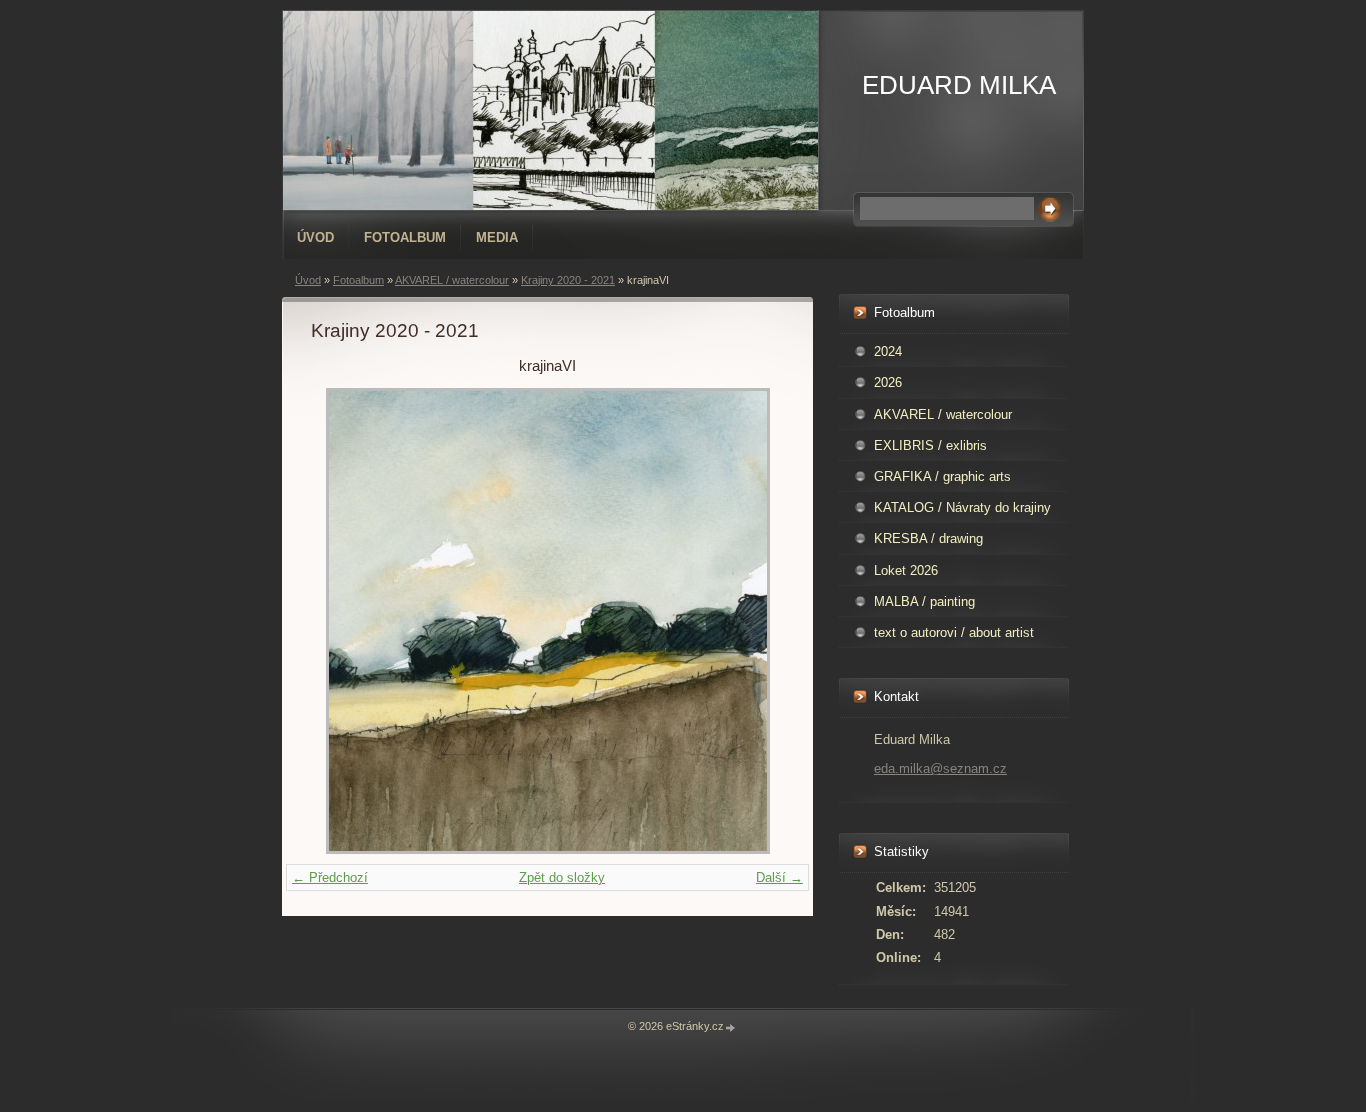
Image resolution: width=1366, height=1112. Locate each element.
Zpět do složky (562, 877)
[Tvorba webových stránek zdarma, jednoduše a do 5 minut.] (731, 1027)
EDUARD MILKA (959, 85)
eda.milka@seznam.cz (940, 768)
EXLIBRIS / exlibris (930, 445)
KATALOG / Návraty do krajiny (962, 507)
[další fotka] (751, 621)
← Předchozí (330, 877)
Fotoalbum (405, 237)
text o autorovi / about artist (954, 632)
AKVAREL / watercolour (452, 280)
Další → (779, 877)
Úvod (315, 237)
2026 (888, 382)
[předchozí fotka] (343, 621)
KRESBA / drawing (928, 538)
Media (497, 237)
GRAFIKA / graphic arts (942, 476)
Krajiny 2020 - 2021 (568, 280)
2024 (888, 351)
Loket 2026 (906, 570)
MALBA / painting (924, 601)
